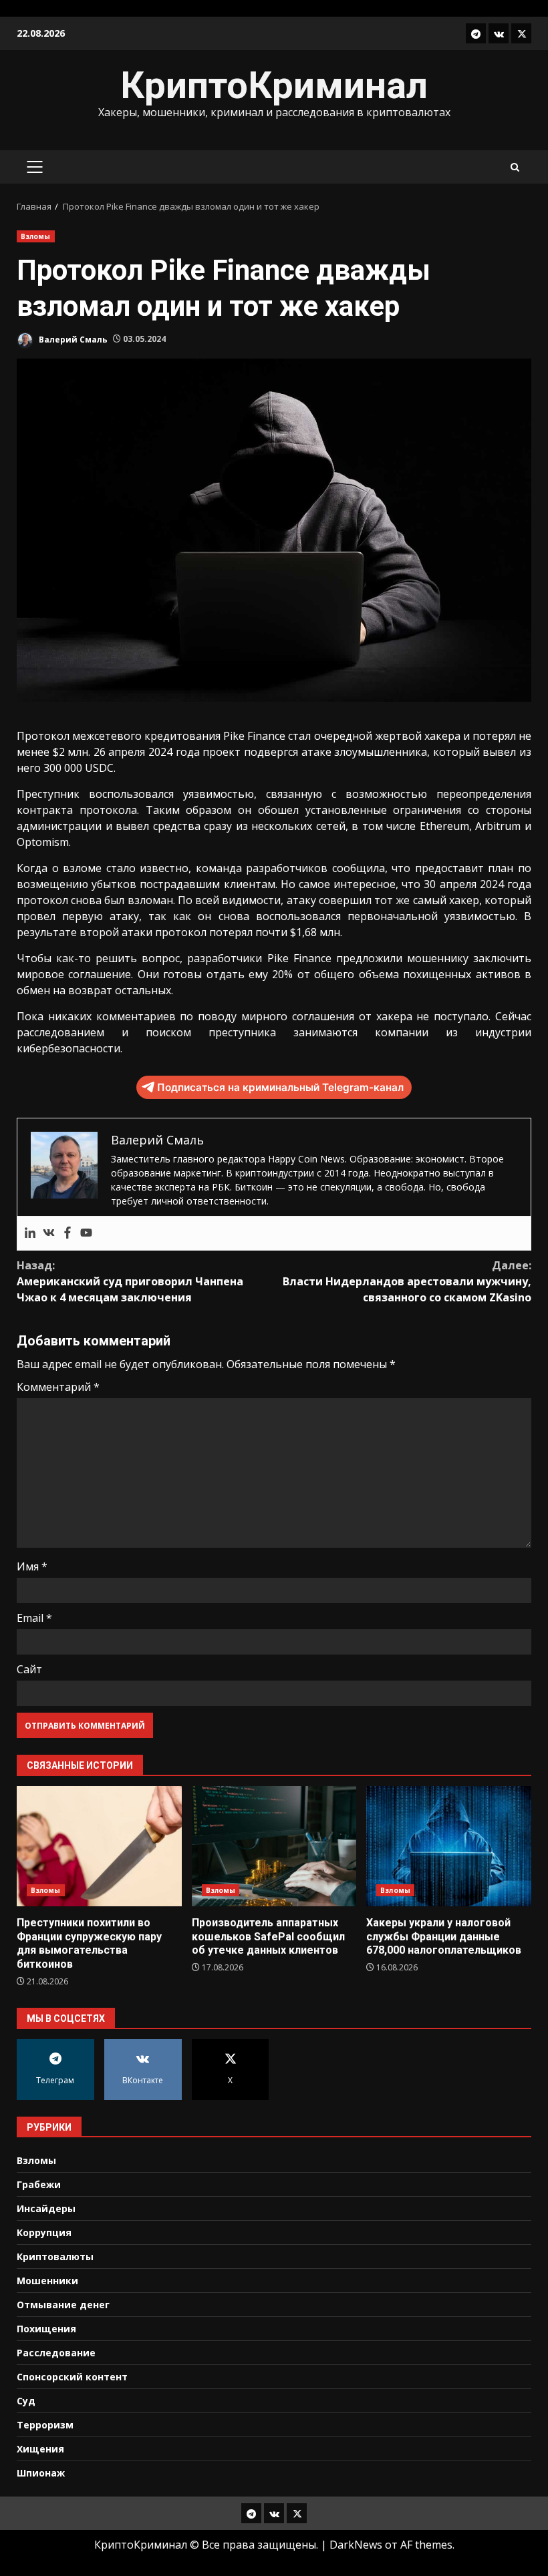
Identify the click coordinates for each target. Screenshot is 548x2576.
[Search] (515, 167)
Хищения (40, 2449)
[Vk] (49, 1233)
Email (34, 1618)
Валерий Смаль (72, 339)
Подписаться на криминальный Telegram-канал (280, 1087)
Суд (26, 2401)
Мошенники (47, 2281)
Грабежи (39, 2184)
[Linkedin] (30, 1233)
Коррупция (44, 2232)
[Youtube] (86, 1233)
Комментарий (58, 1387)
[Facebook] (67, 1233)
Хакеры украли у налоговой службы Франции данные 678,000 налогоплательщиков (449, 1846)
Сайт (29, 1669)
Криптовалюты (55, 2257)
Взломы (36, 236)
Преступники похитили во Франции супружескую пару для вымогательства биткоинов (99, 1846)
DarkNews (356, 2545)
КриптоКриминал (274, 85)
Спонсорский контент (72, 2377)
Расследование (56, 2353)
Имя (32, 1566)
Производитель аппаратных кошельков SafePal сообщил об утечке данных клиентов (274, 1846)
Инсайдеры (46, 2208)
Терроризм (45, 2425)
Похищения (46, 2329)
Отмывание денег (63, 2305)
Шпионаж (41, 2473)
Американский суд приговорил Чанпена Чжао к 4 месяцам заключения (130, 1281)
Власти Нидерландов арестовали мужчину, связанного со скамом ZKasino (407, 1281)
